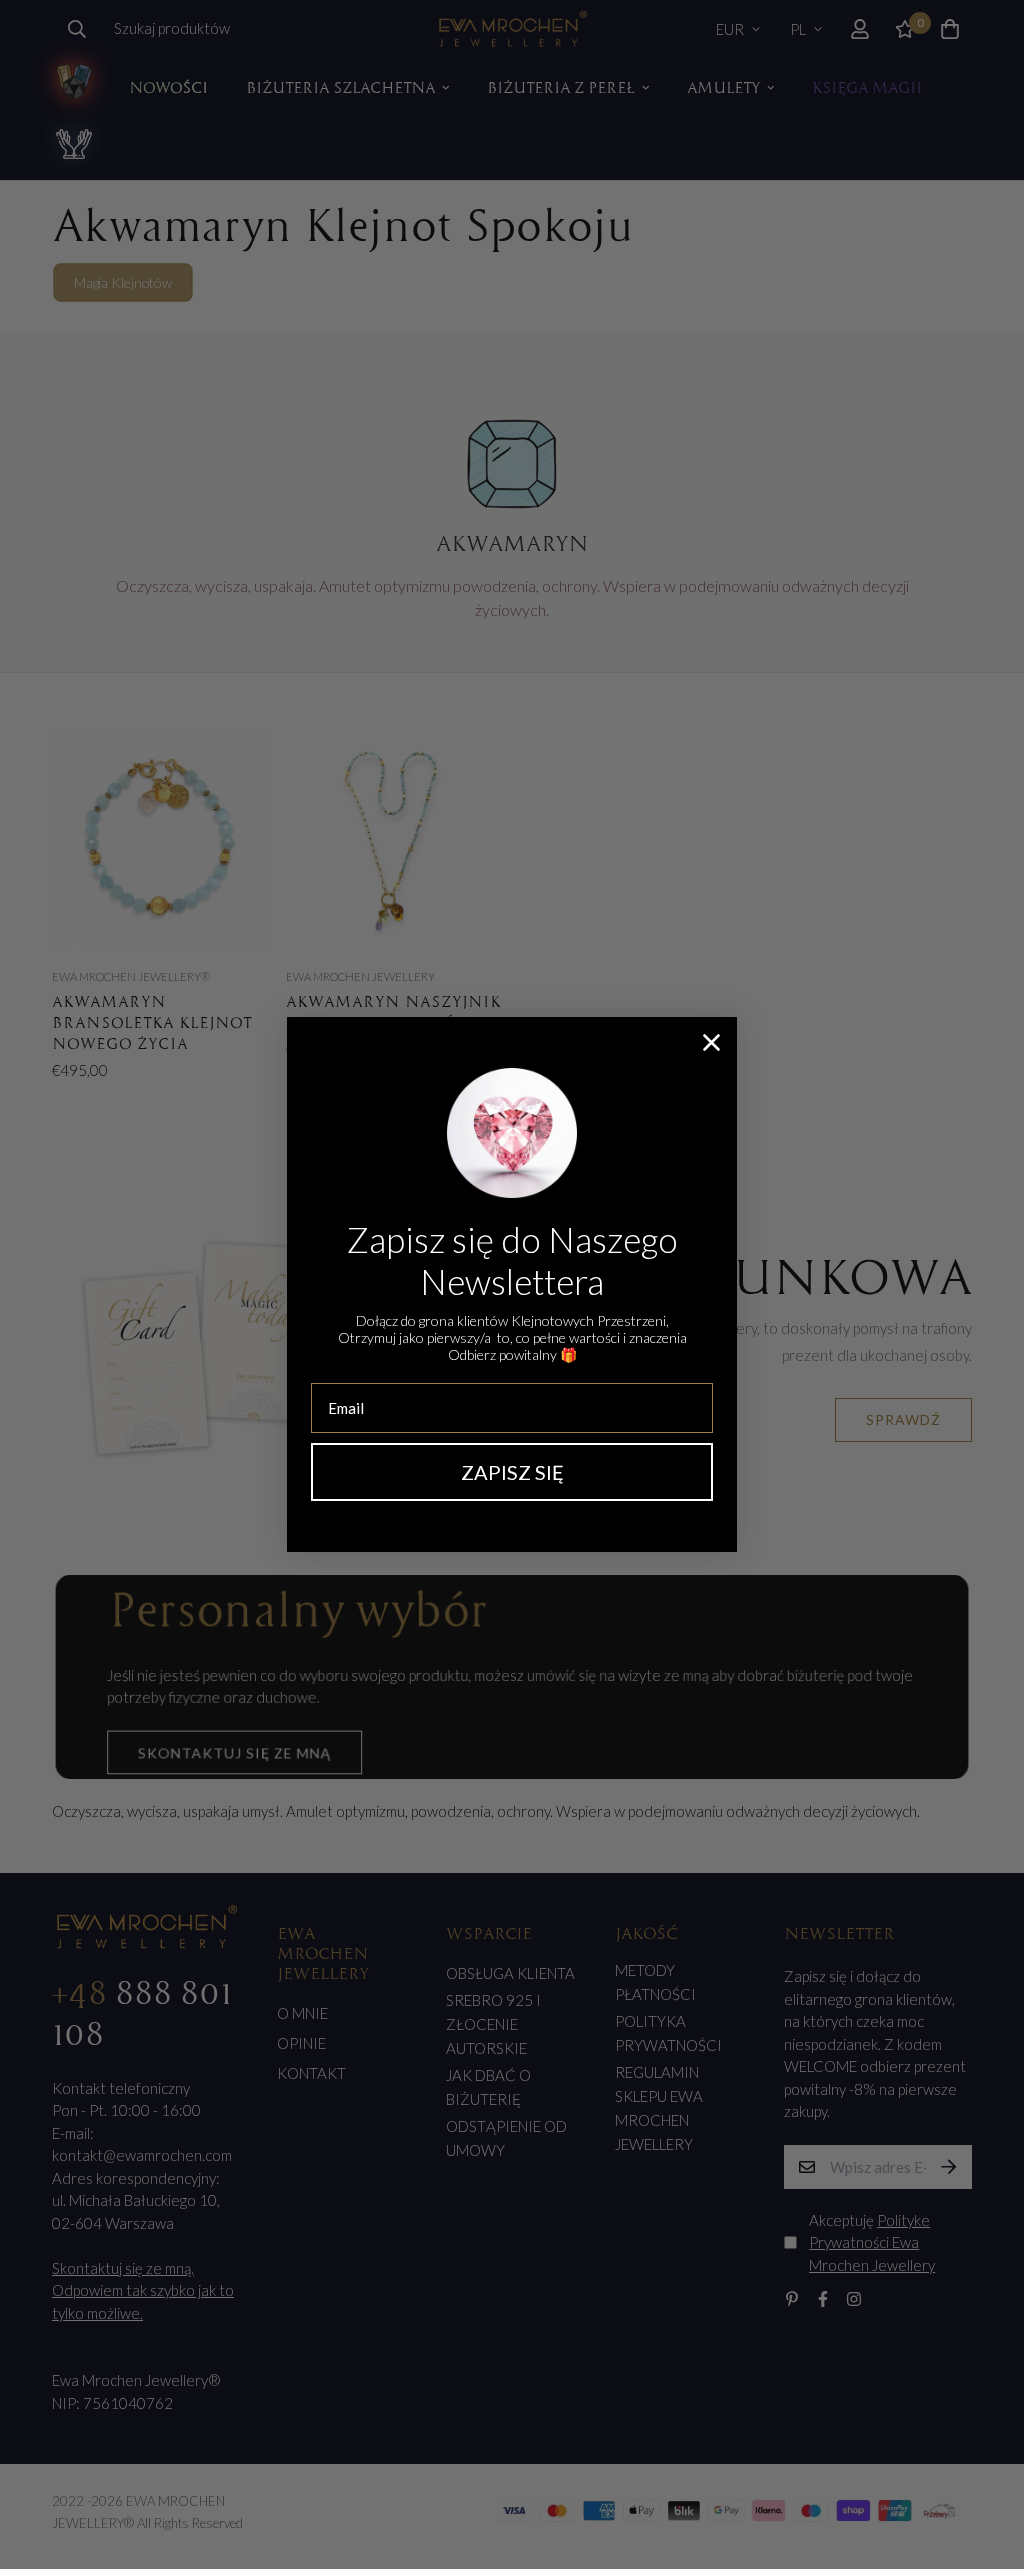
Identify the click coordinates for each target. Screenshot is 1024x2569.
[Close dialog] (711, 1042)
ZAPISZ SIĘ (512, 1472)
